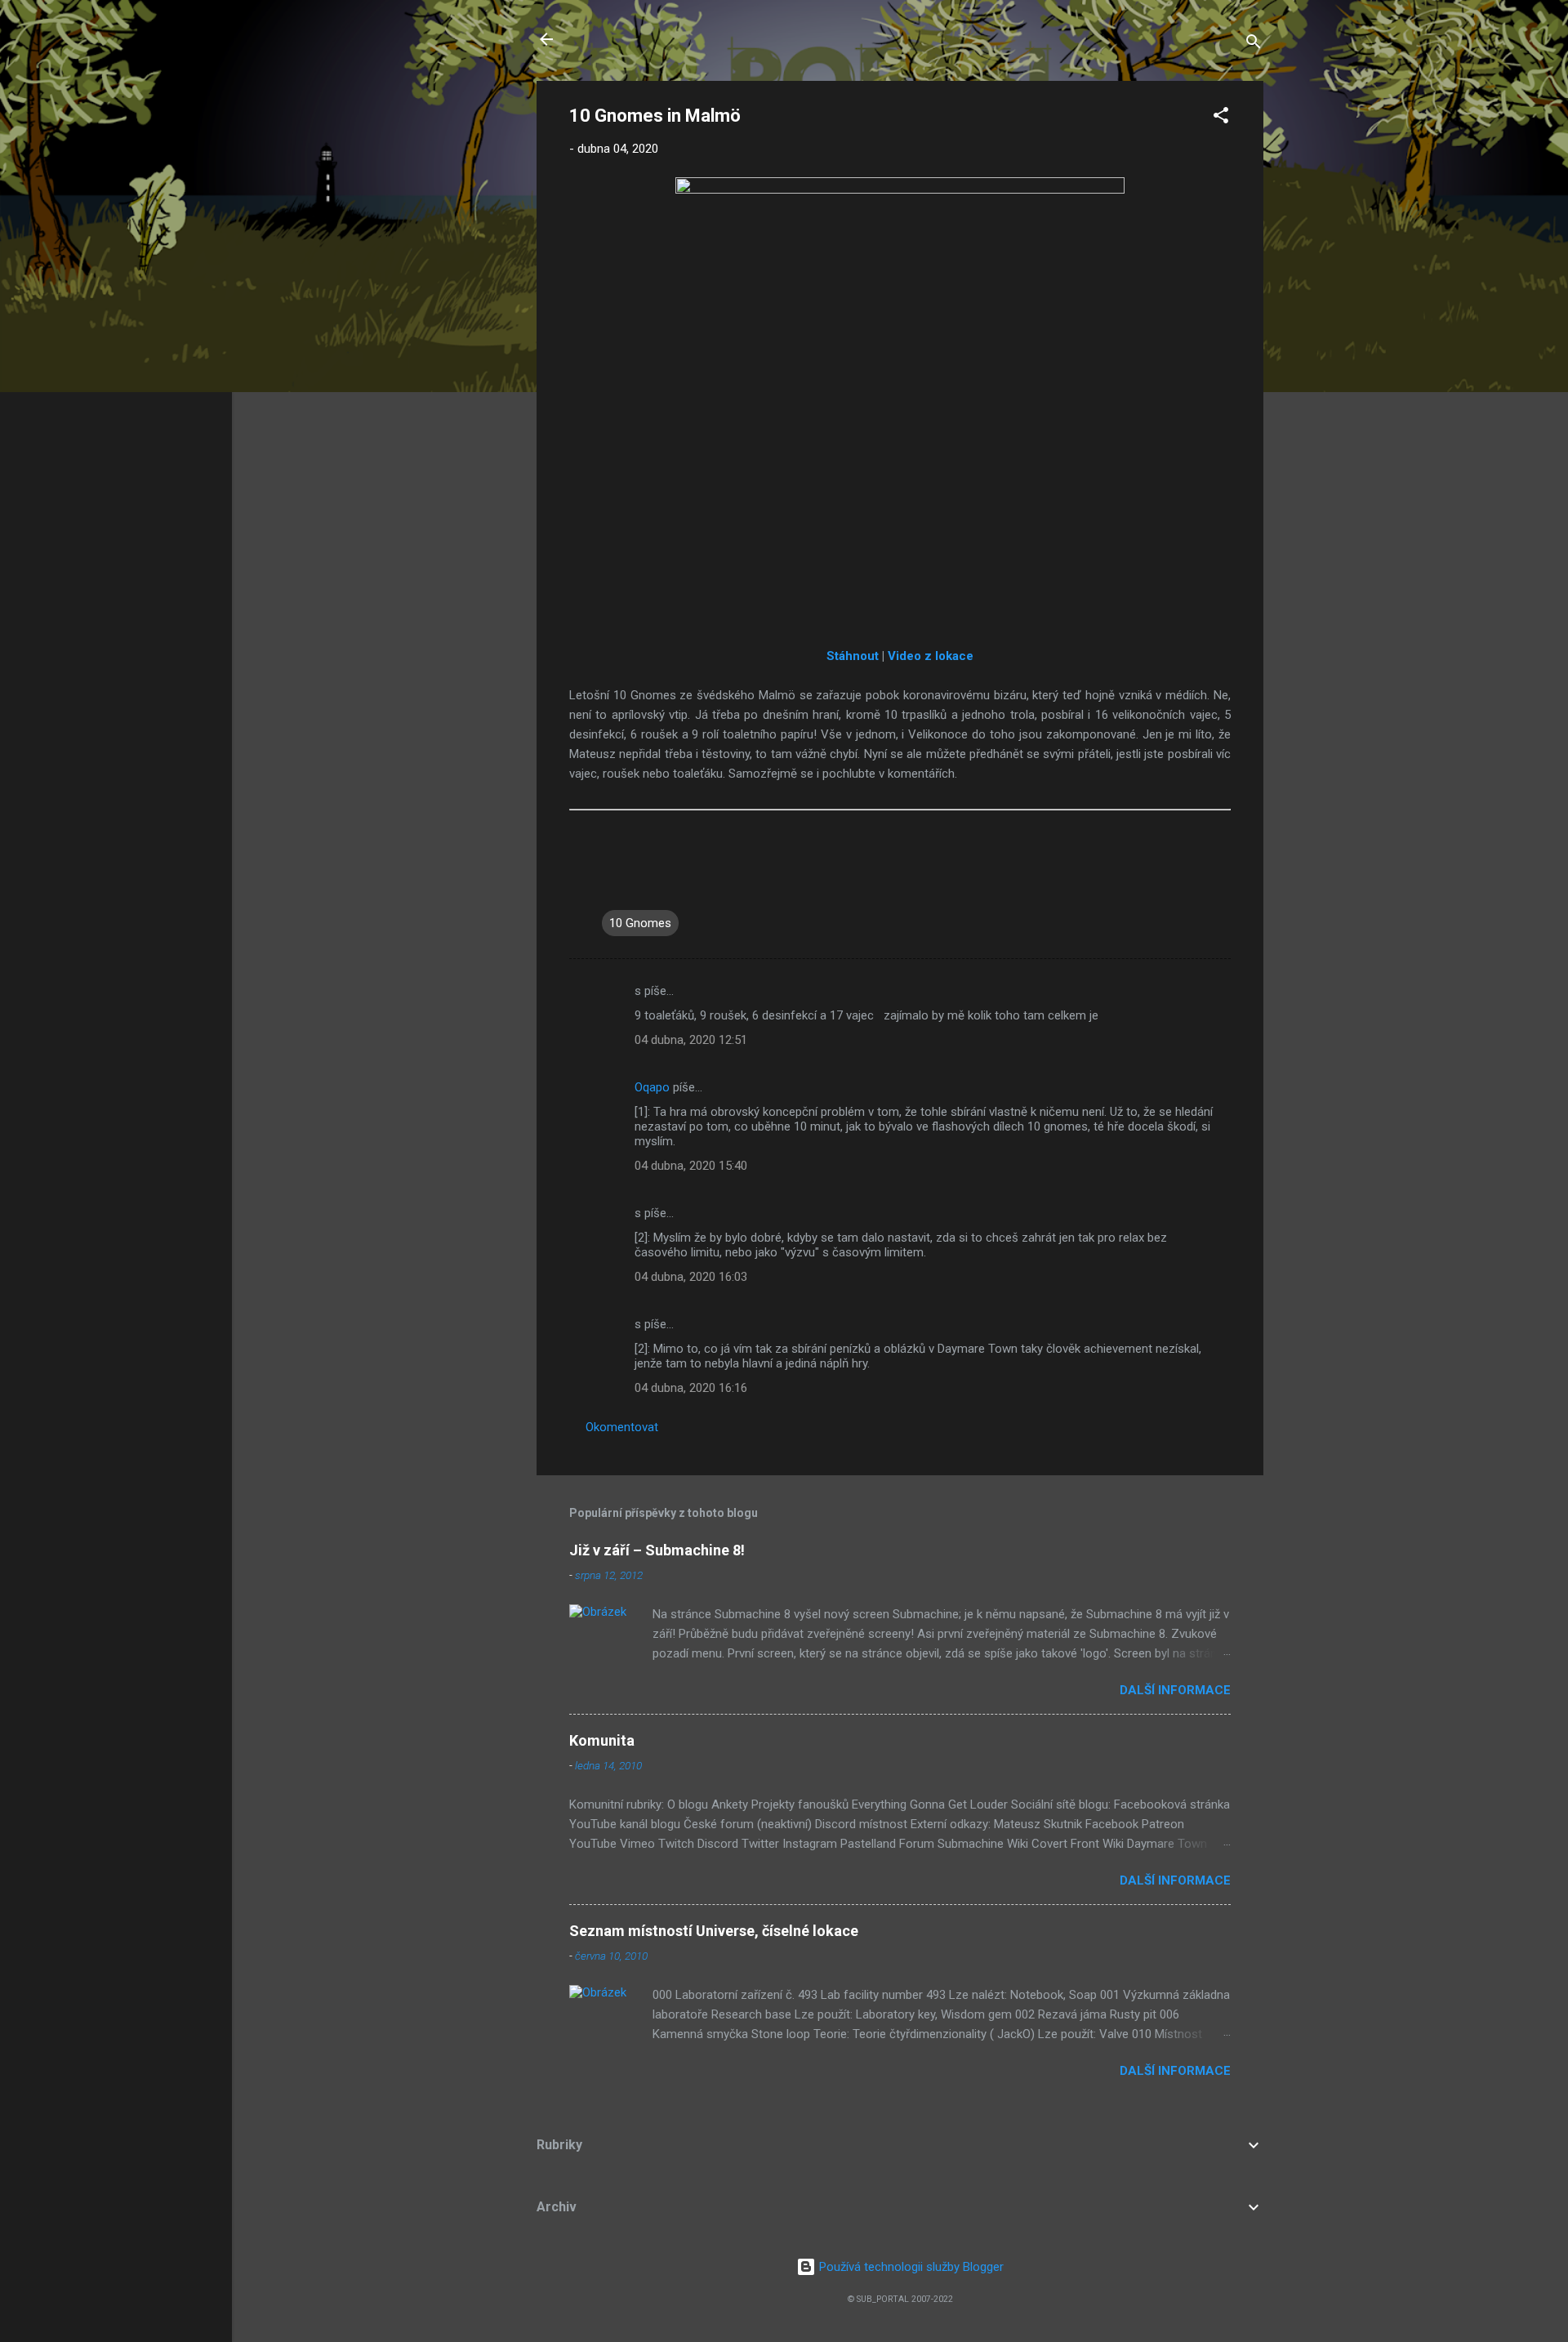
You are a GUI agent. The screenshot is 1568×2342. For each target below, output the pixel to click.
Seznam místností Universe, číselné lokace (714, 1931)
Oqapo (652, 1087)
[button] (1221, 118)
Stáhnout (853, 656)
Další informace (1175, 1690)
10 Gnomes (640, 923)
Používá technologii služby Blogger (910, 2267)
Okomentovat (622, 1427)
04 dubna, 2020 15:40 (691, 1166)
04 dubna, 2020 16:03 (691, 1277)
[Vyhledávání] (1254, 45)
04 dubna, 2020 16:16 (691, 1388)
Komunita (602, 1740)
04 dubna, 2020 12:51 (691, 1040)
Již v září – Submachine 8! (657, 1550)
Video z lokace (931, 656)
